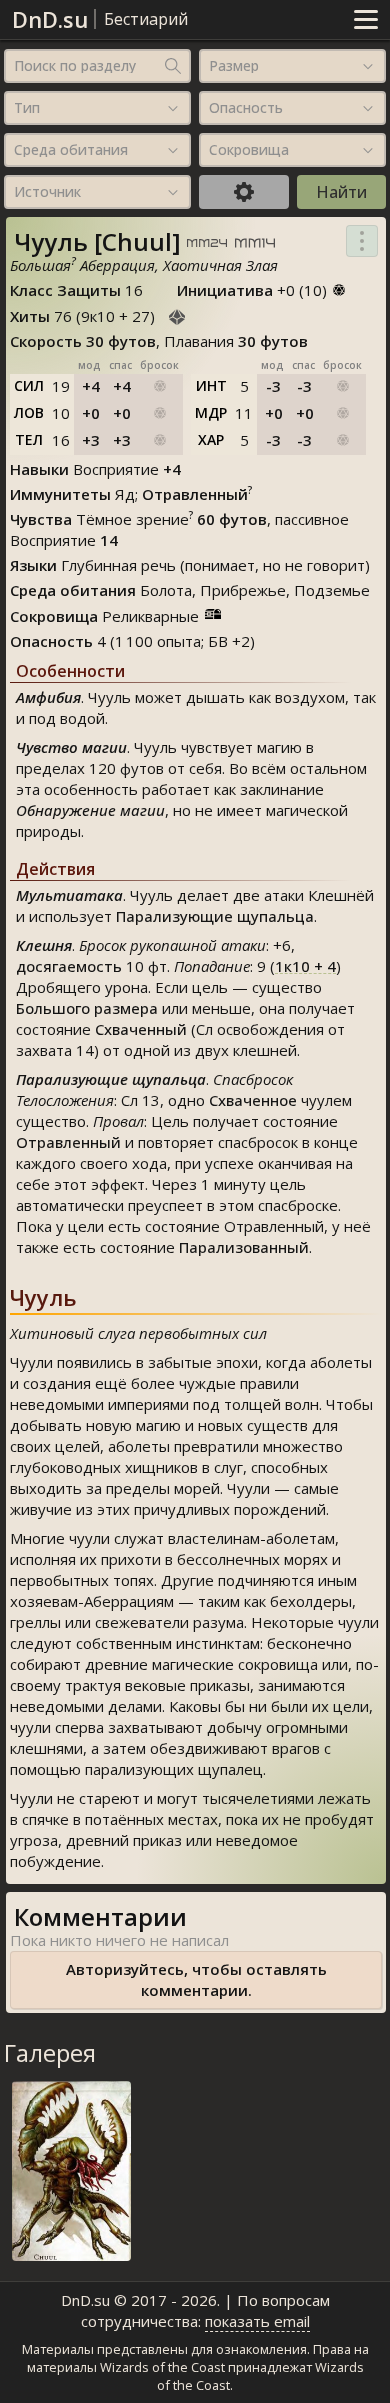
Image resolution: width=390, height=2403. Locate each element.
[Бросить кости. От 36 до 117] (177, 314)
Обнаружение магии (90, 810)
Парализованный (244, 1247)
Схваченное (253, 1100)
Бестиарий (146, 19)
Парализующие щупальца (215, 916)
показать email (257, 2321)
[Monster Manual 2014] (255, 244)
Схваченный (141, 1029)
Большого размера (87, 1008)
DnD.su (50, 19)
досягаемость (69, 966)
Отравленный (68, 1142)
